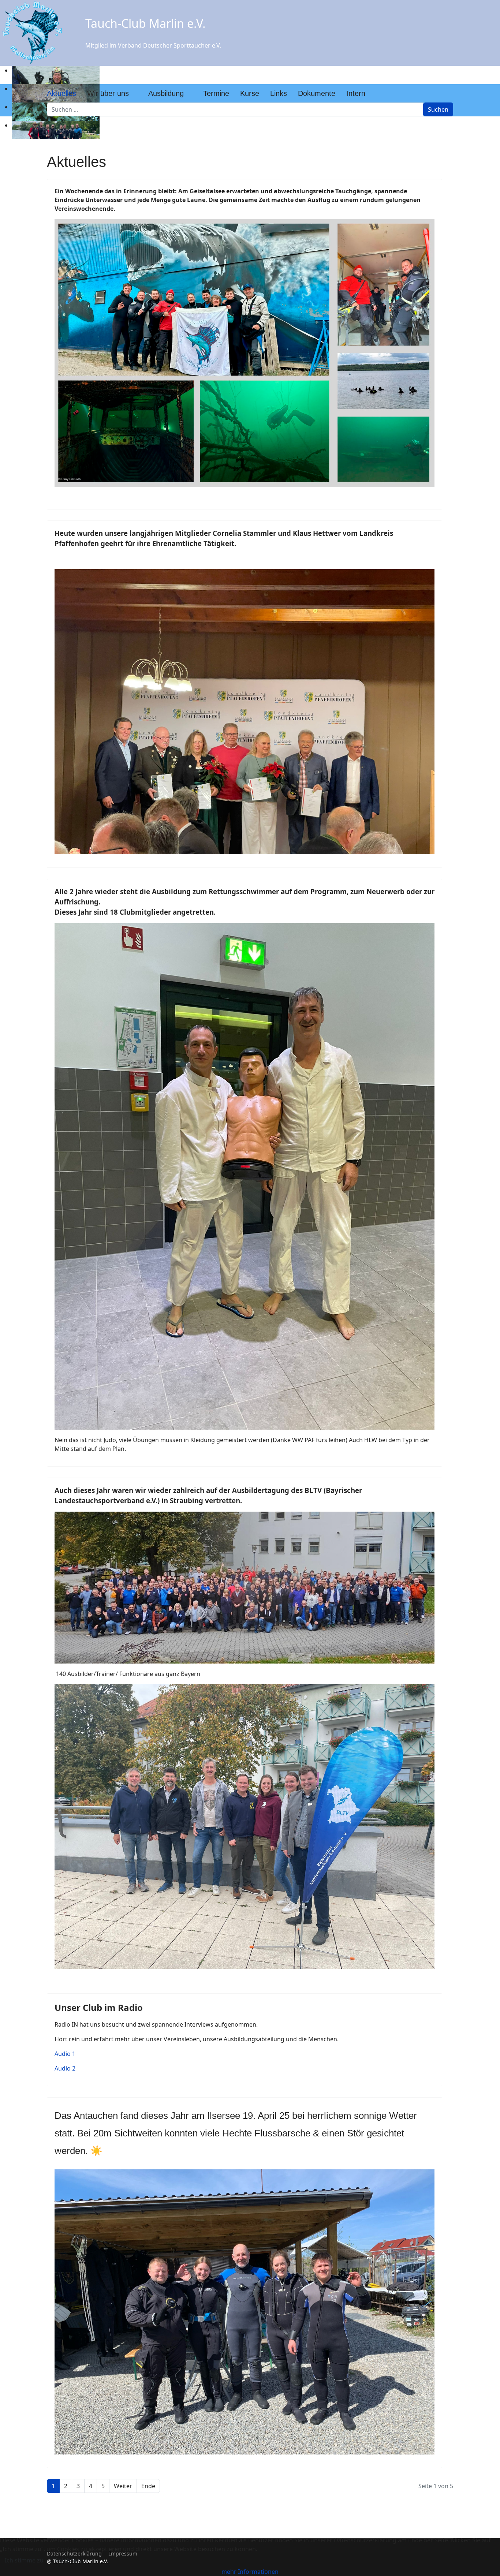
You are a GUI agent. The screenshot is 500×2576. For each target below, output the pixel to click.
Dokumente (317, 93)
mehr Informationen (250, 2572)
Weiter (123, 2486)
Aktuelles (61, 93)
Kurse (250, 93)
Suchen (438, 109)
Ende (148, 2486)
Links (279, 93)
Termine (216, 93)
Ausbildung (166, 93)
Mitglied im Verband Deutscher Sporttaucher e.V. (153, 45)
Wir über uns (108, 93)
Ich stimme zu (24, 2560)
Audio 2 (65, 2068)
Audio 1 (65, 2054)
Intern (356, 93)
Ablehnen (68, 2560)
